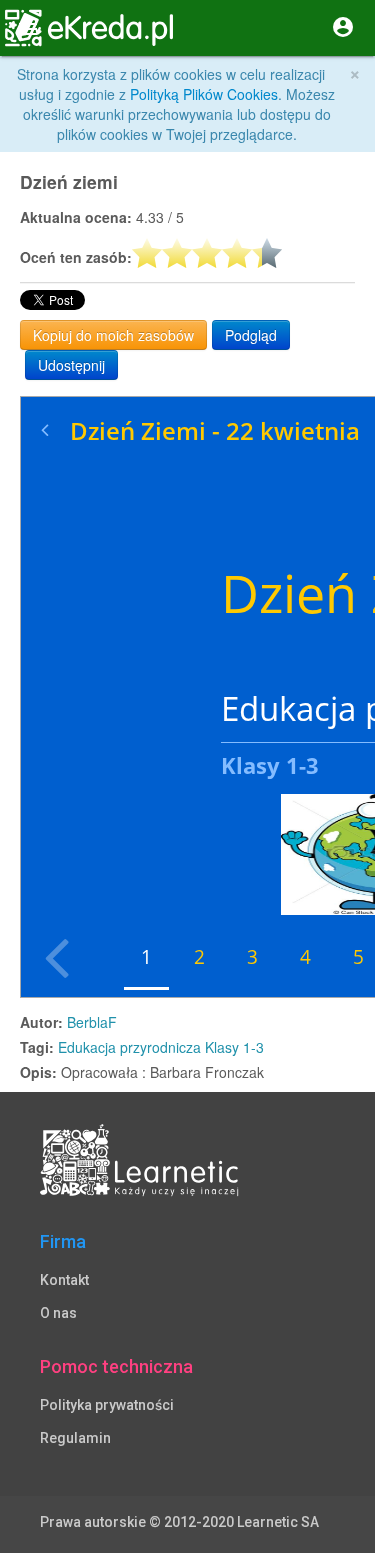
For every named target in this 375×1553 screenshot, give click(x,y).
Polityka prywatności (107, 1405)
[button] (28, 28)
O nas (58, 1313)
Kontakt (64, 1280)
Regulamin (75, 1438)
